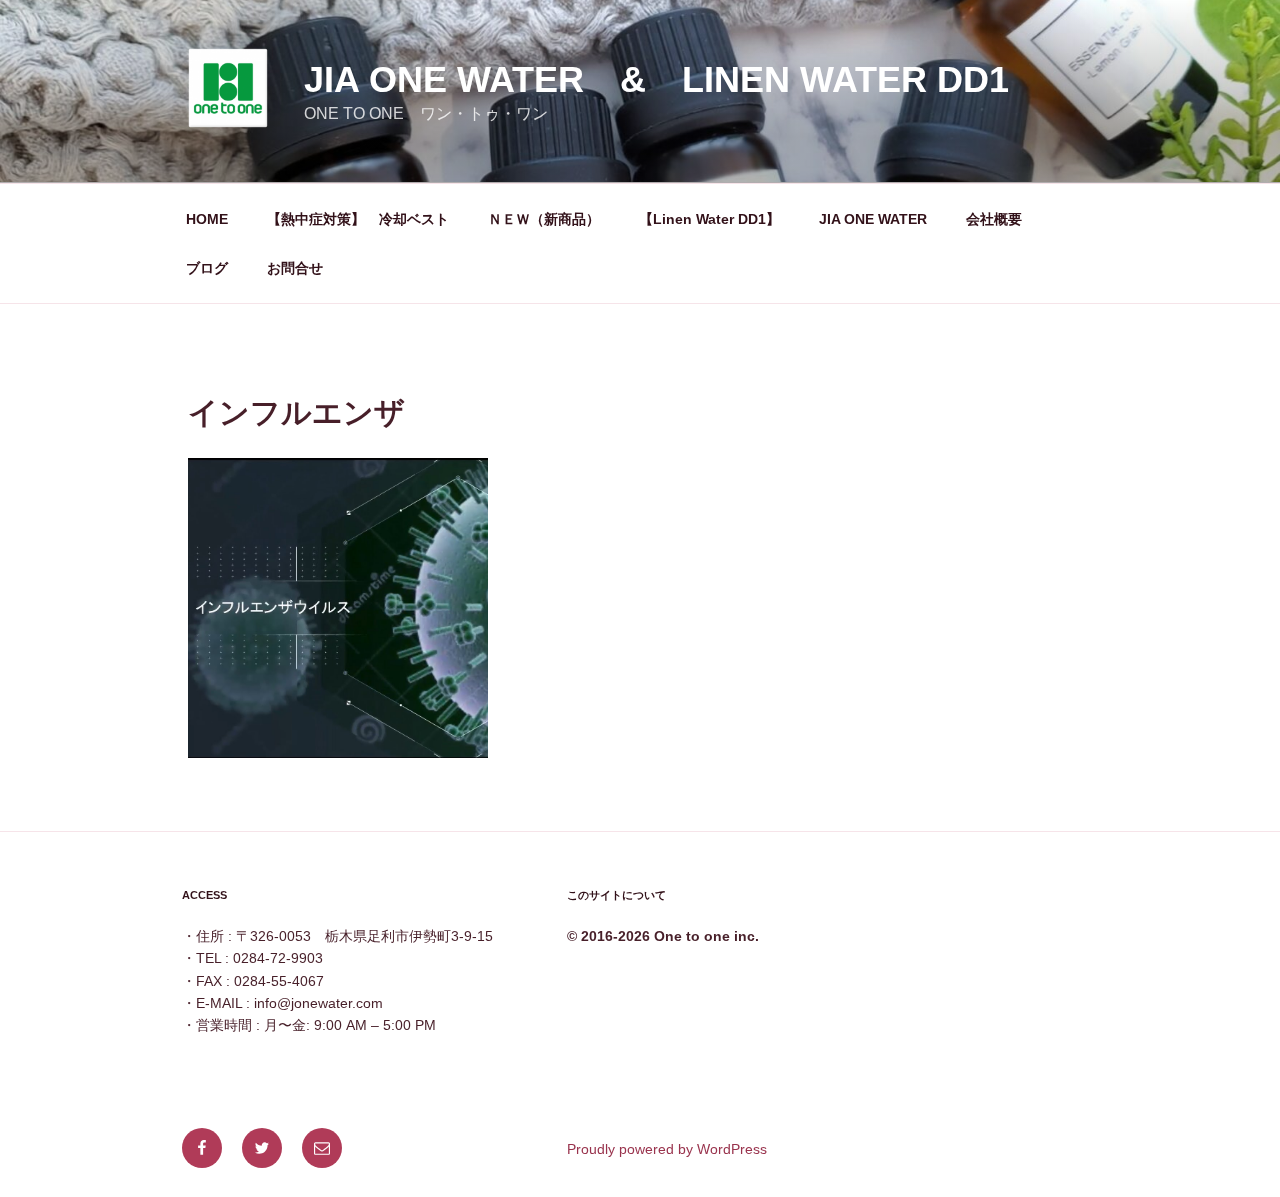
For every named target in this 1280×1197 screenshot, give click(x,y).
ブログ (207, 268)
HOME (207, 219)
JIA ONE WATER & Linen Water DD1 (656, 79)
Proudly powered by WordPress (667, 1149)
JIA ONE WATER (873, 219)
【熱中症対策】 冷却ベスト (358, 219)
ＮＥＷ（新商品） (544, 219)
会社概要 (994, 219)
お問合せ (295, 268)
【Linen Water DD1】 (709, 219)
